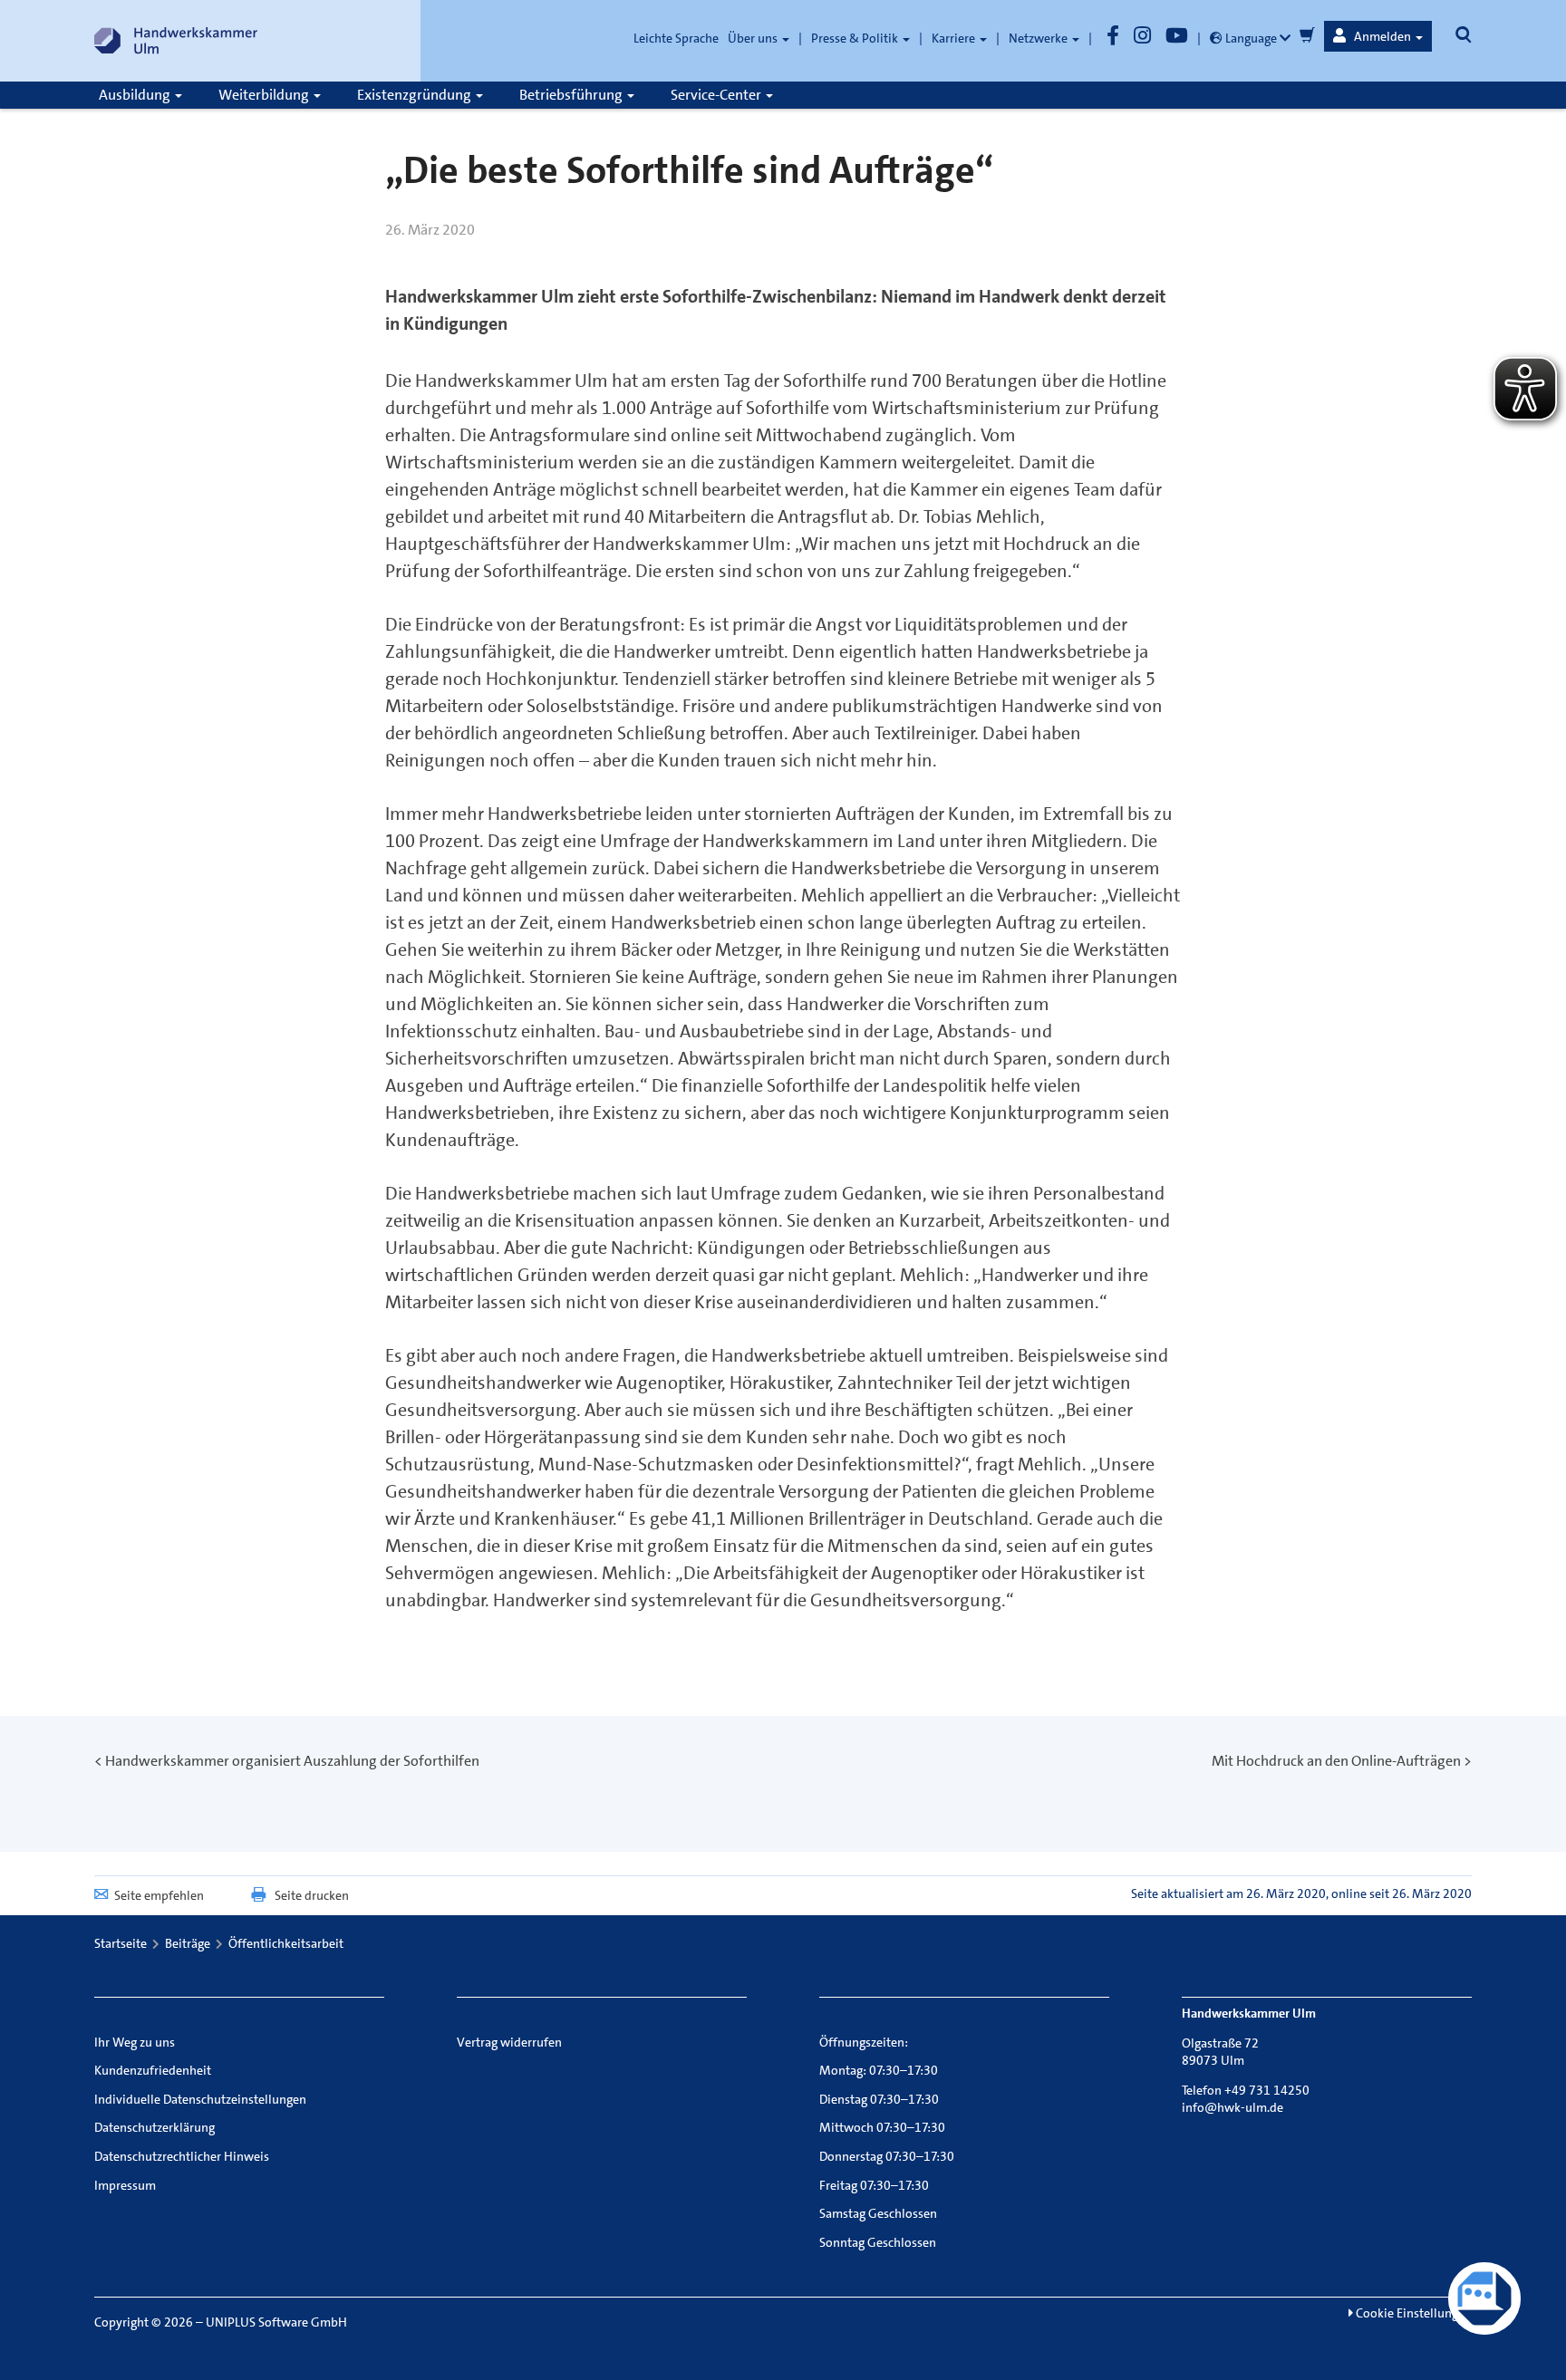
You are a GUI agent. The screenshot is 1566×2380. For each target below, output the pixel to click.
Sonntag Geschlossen (878, 2242)
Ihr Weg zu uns (135, 2042)
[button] (1378, 36)
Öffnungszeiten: (864, 2042)
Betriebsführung (572, 95)
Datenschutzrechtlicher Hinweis (182, 2156)
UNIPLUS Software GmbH (276, 2322)
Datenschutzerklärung (155, 2127)
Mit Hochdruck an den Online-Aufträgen (1336, 1761)
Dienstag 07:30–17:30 (879, 2099)
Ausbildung (136, 95)
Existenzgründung (416, 95)
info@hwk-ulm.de (1232, 2107)
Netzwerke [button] (1039, 38)
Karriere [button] (955, 38)
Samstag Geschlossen (878, 2213)
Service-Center (717, 95)
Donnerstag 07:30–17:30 (887, 2156)
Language (1251, 38)
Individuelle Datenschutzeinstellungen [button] (200, 2099)
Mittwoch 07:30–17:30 (882, 2127)
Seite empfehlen (159, 1895)
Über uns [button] (754, 38)
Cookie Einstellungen (1412, 2313)
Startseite (121, 1943)
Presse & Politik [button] (856, 38)
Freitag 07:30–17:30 (874, 2185)
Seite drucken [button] (312, 1895)
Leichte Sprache (676, 38)
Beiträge (188, 1943)
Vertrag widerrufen (509, 2042)
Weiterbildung (265, 95)
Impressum (125, 2185)
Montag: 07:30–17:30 (879, 2070)
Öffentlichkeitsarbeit (286, 1943)
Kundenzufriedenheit (153, 2070)
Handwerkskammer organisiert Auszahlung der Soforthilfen (292, 1761)
